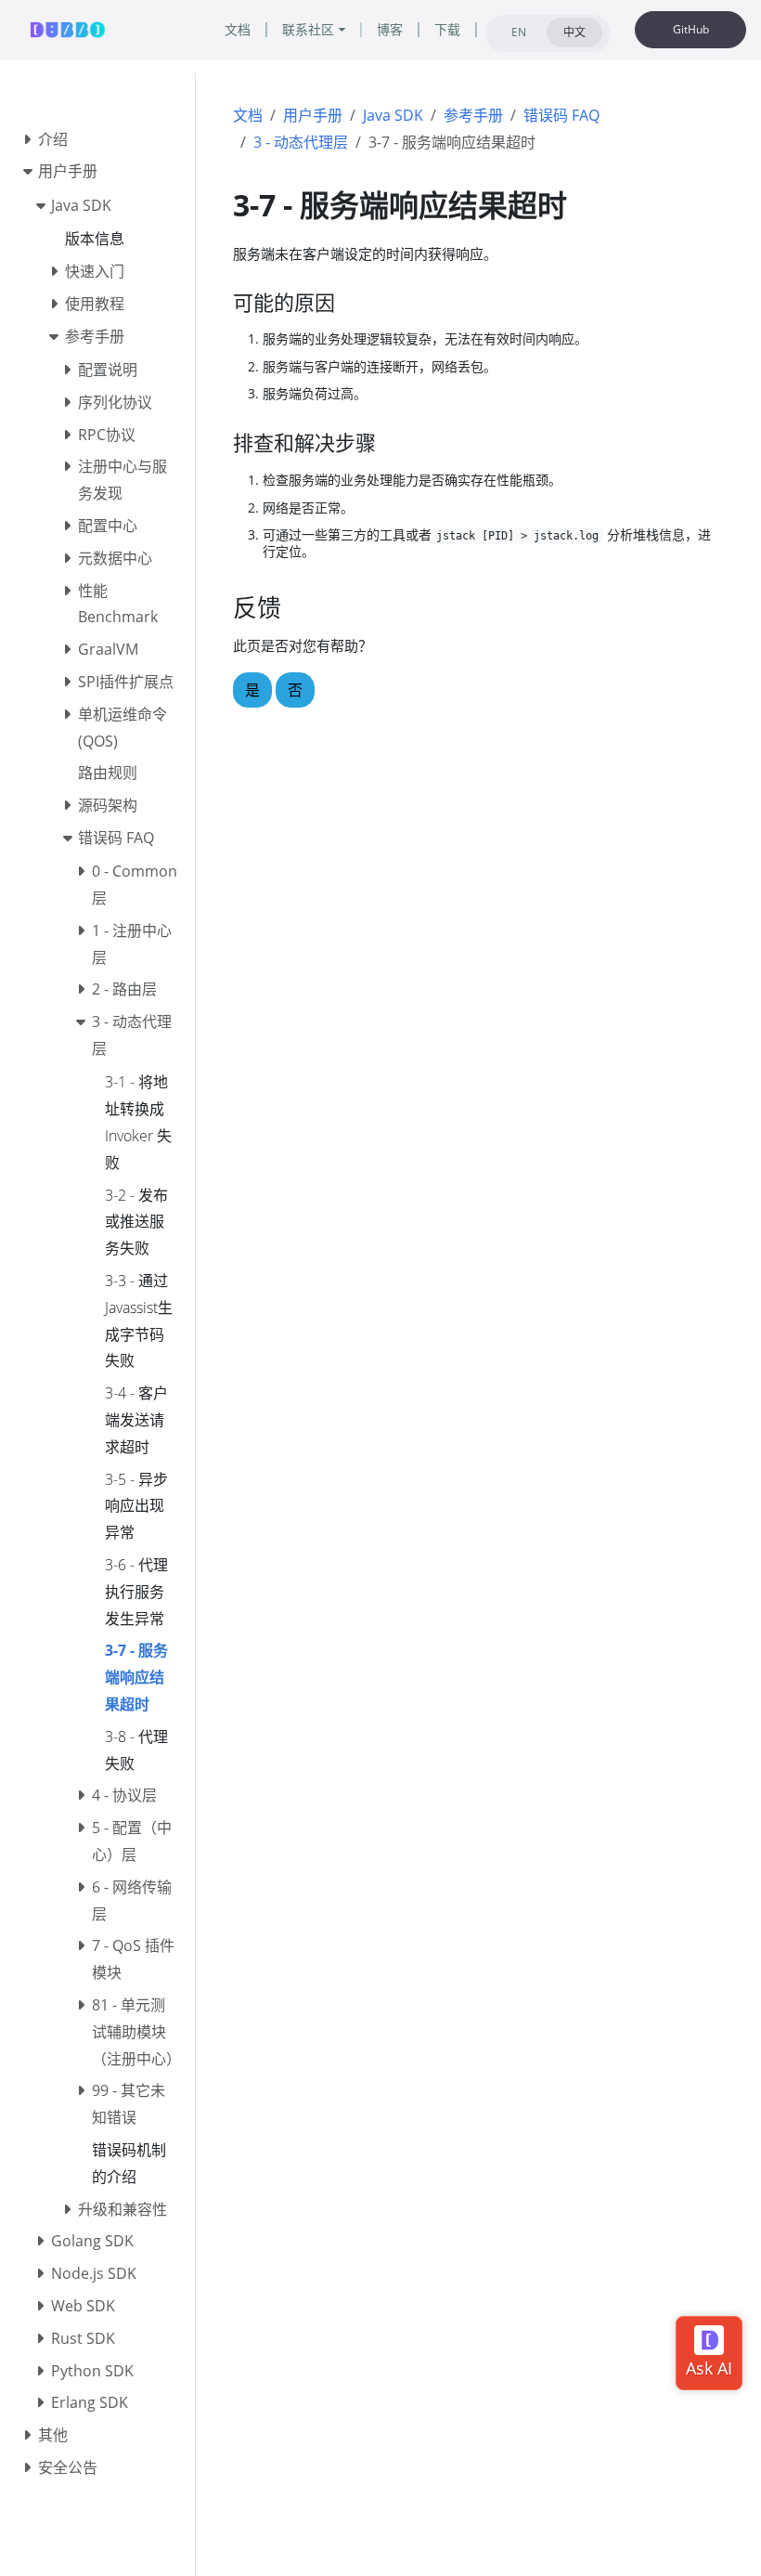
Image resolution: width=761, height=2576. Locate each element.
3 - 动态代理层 (301, 142)
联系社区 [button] (308, 29)
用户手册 (313, 115)
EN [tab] (519, 32)
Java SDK (393, 115)
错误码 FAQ (561, 115)
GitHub (691, 29)
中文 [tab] (574, 32)
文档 (248, 115)
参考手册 (473, 115)
